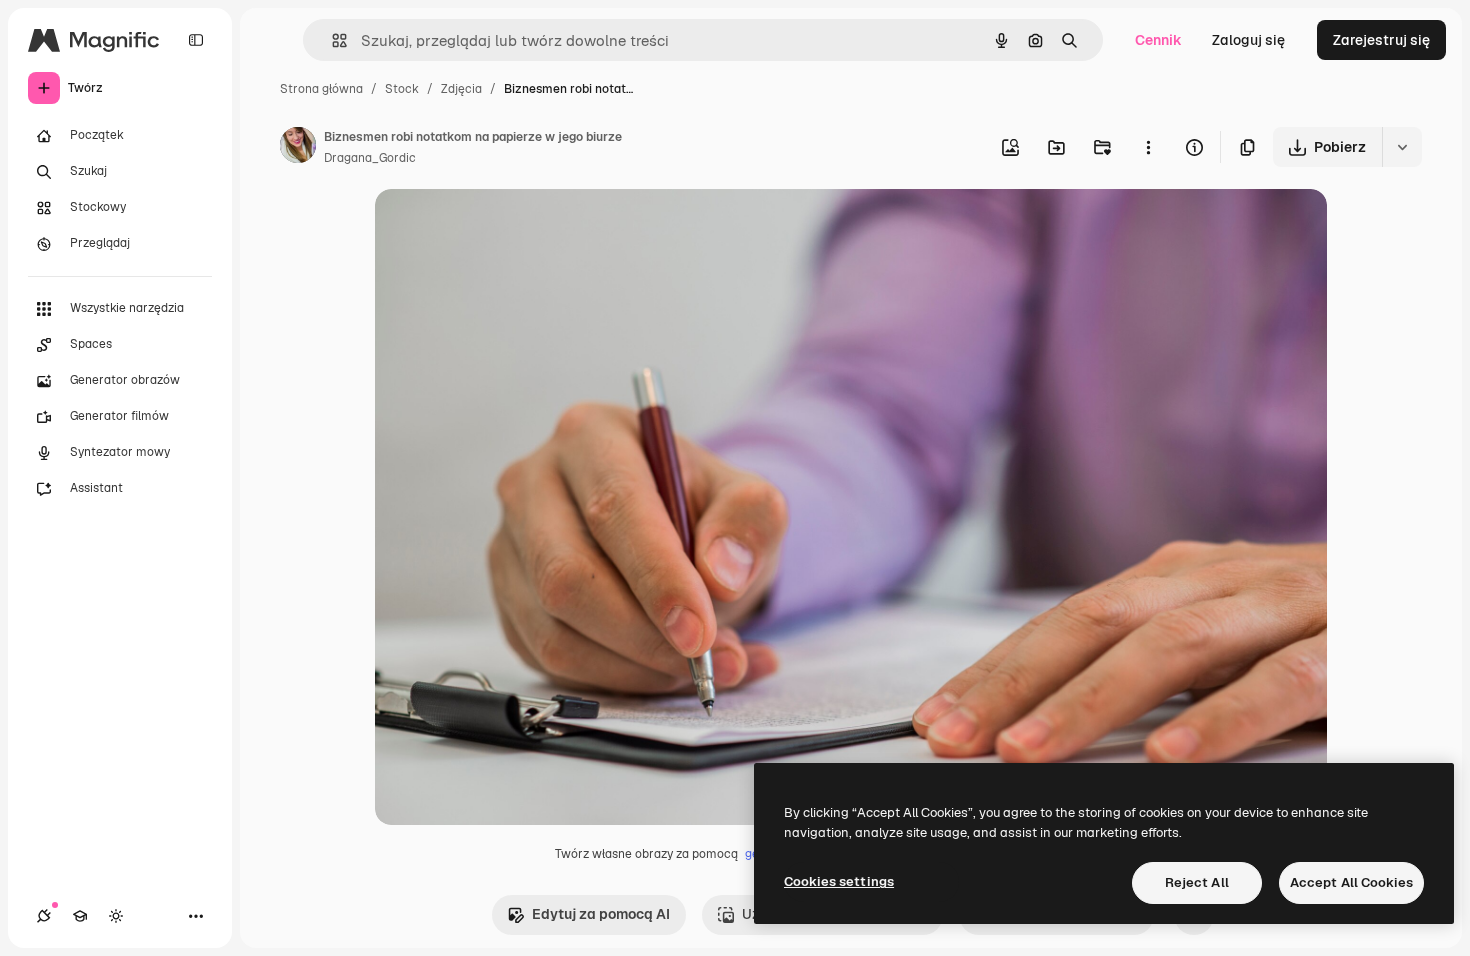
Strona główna (321, 89)
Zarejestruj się (1381, 40)
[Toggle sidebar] (196, 40)
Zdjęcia (461, 89)
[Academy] (80, 916)
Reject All (1197, 882)
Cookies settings (839, 881)
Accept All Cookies (1351, 882)
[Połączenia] (44, 916)
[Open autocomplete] (331, 40)
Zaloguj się (1248, 40)
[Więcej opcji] (1148, 147)
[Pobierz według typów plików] (1402, 147)
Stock (402, 89)
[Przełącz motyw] (116, 916)
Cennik (1158, 40)
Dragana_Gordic (370, 158)
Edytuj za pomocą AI (601, 914)
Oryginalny (513, 227)
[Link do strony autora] (298, 148)
